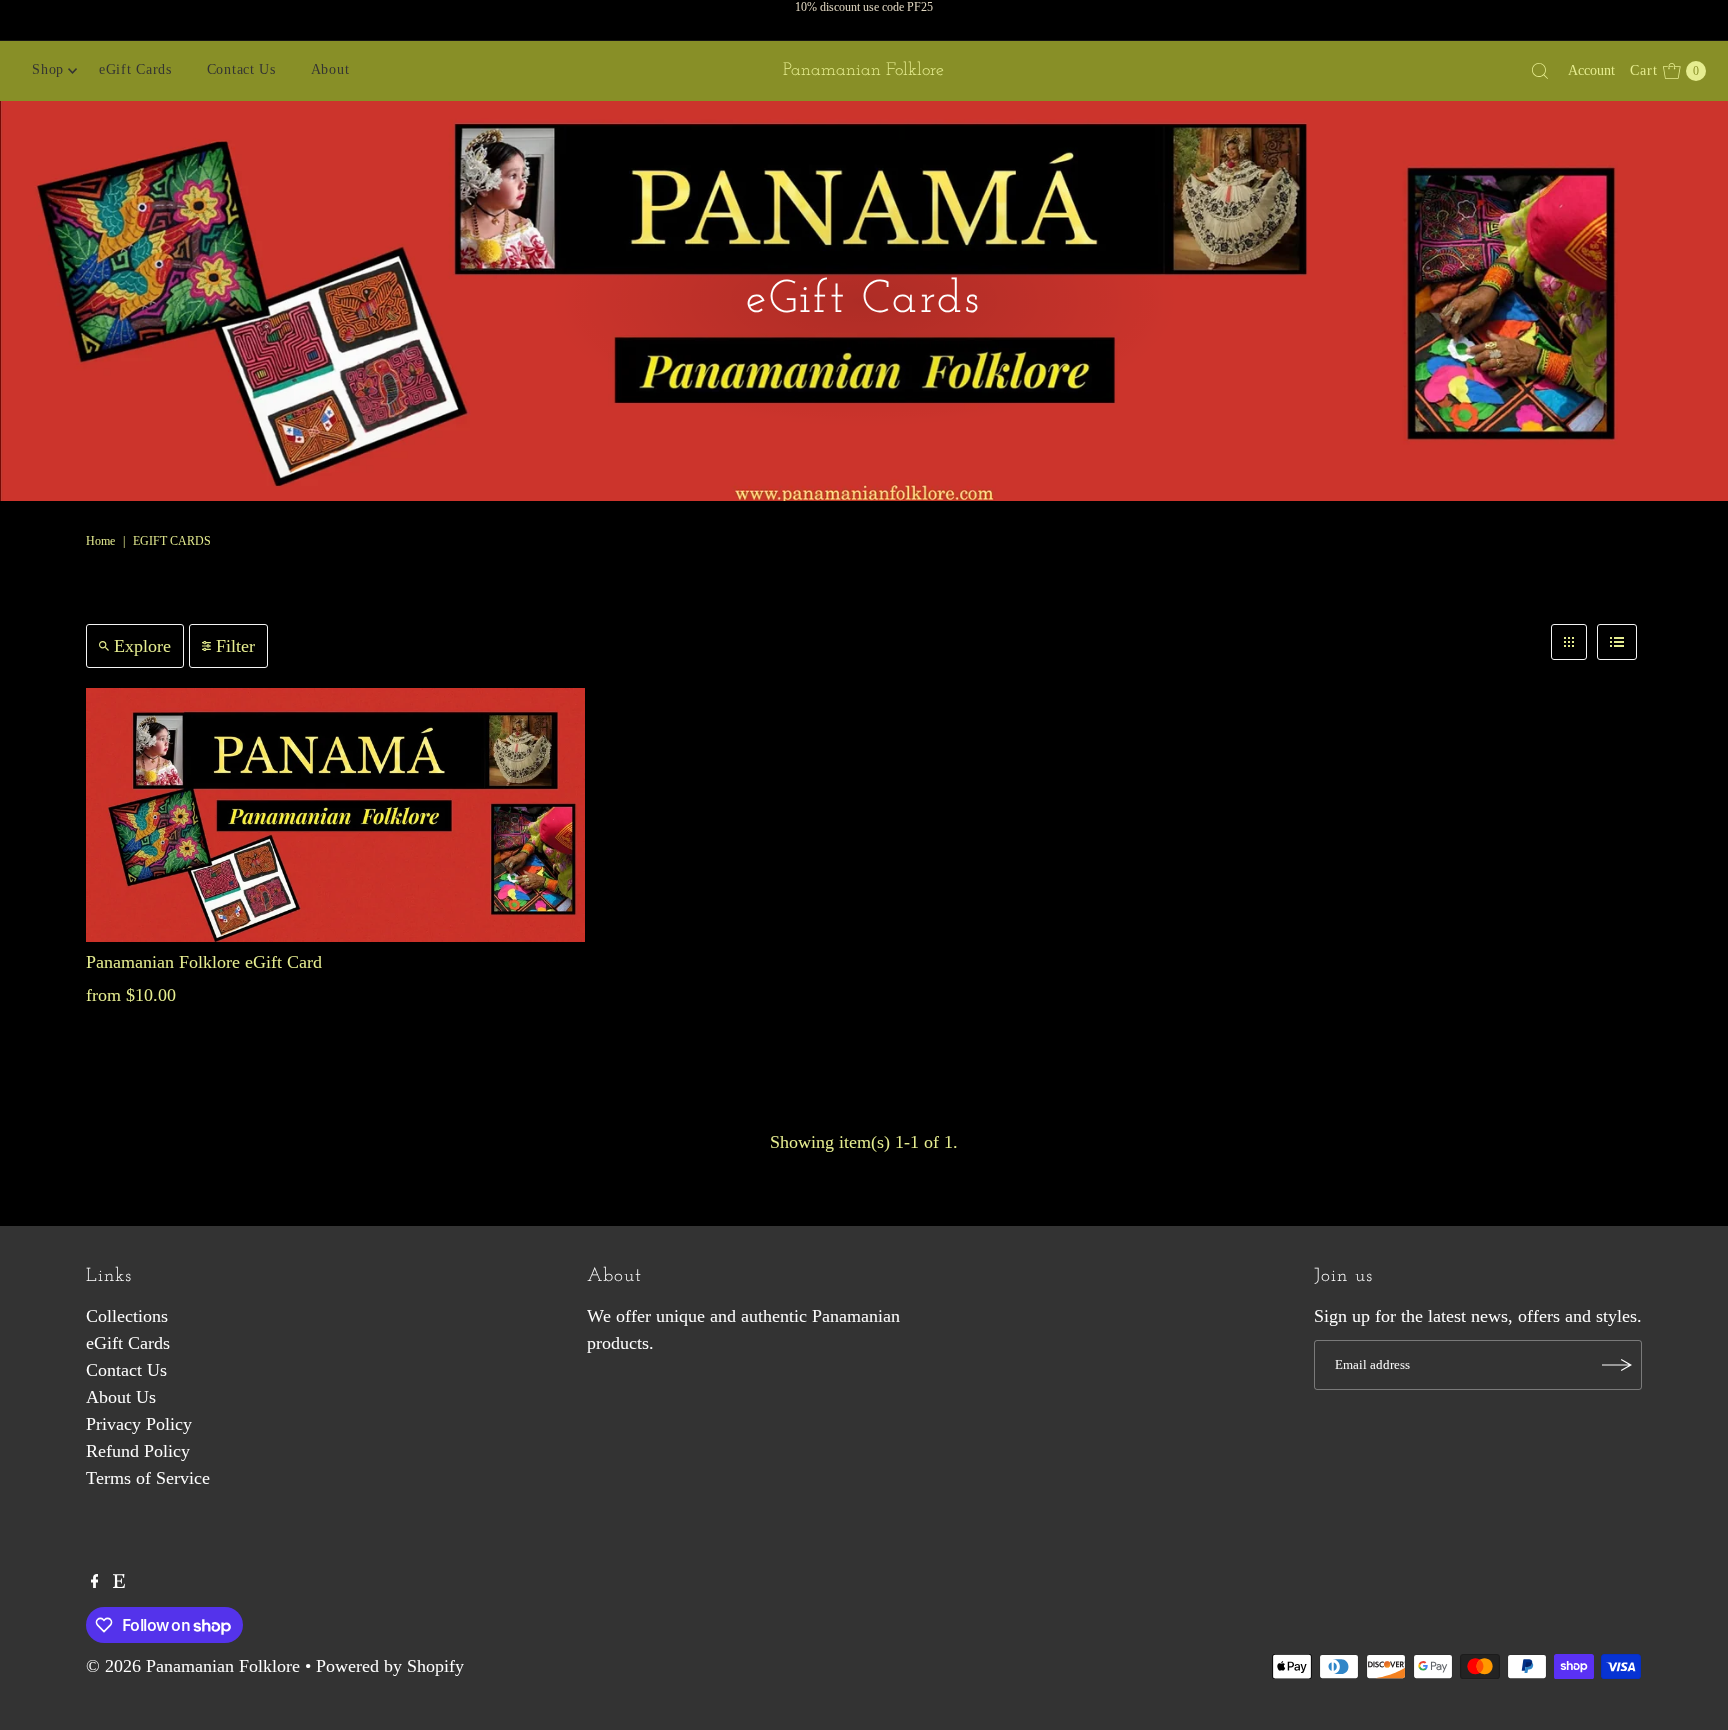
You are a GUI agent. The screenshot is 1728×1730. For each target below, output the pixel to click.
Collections (127, 1316)
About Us (121, 1397)
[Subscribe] (1617, 1365)
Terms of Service (148, 1478)
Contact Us (241, 69)
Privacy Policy (139, 1424)
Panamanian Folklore (863, 71)
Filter (235, 646)
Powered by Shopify (390, 1666)
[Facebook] (95, 1582)
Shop (48, 69)
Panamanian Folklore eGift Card (204, 962)
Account (1591, 70)
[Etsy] (119, 1582)
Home (100, 541)
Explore (142, 646)
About (330, 69)
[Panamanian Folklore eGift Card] (335, 815)
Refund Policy (138, 1451)
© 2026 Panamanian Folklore (193, 1666)
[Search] (1540, 71)
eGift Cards (135, 69)
